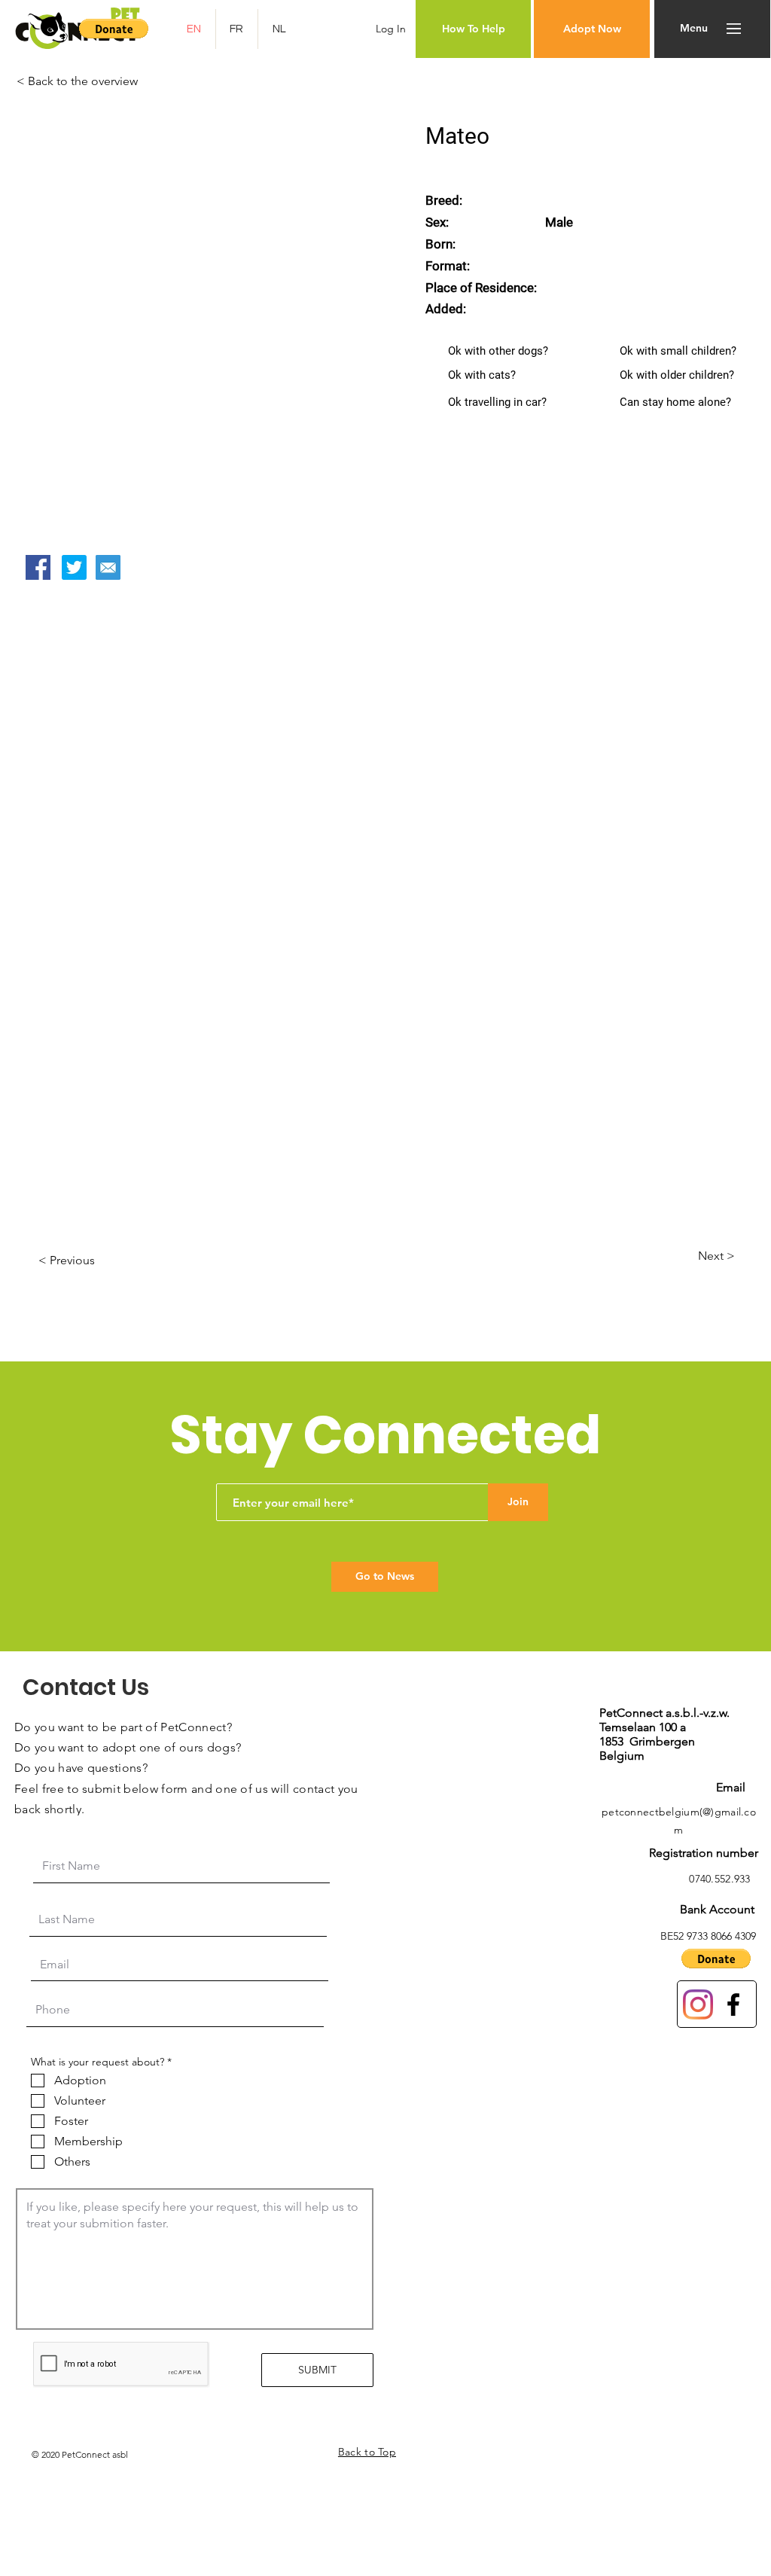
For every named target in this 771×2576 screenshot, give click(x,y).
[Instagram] (698, 2004)
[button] (114, 29)
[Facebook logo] (733, 2004)
